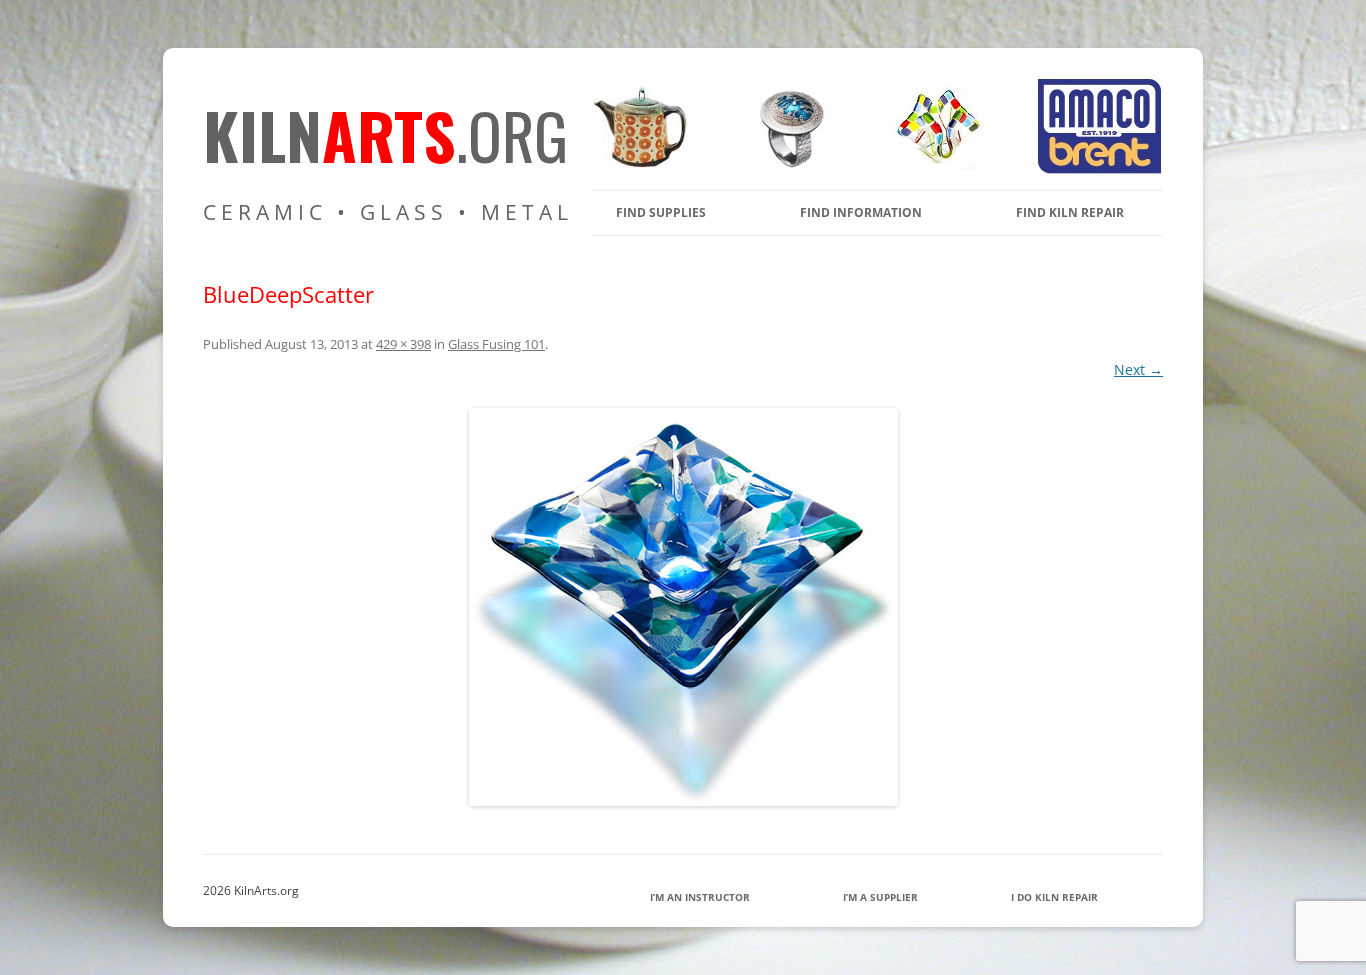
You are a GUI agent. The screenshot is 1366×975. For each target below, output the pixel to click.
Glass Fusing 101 (496, 344)
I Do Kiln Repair (1054, 897)
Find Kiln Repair (1070, 212)
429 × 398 (403, 344)
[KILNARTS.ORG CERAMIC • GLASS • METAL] (785, 164)
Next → (1138, 369)
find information (861, 212)
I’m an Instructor (700, 897)
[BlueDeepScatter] (683, 607)
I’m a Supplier (880, 897)
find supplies (661, 212)
